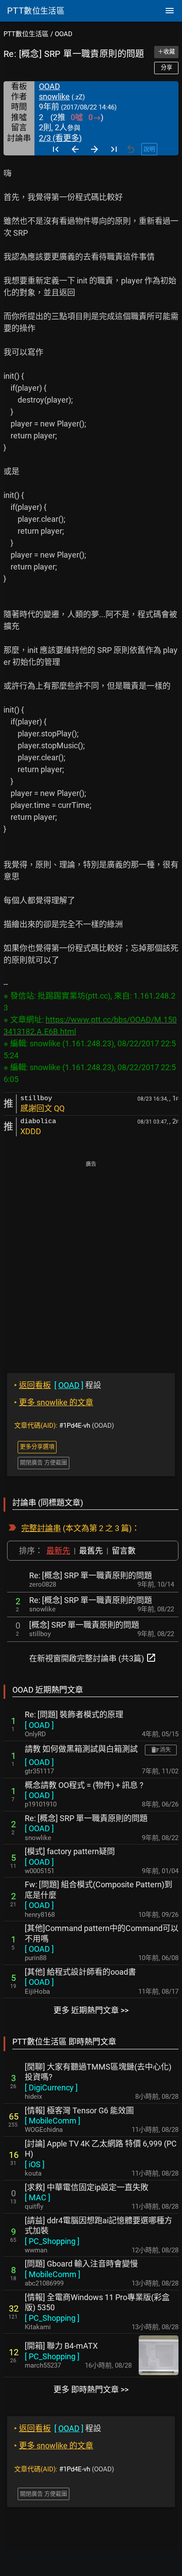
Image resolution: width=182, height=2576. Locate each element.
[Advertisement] (91, 1261)
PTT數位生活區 (26, 34)
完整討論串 (41, 1528)
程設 (58, 1385)
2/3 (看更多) (60, 138)
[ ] (39, 1725)
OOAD (64, 34)
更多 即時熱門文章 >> (91, 2389)
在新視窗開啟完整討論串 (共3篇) (93, 1658)
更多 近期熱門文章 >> (91, 2010)
